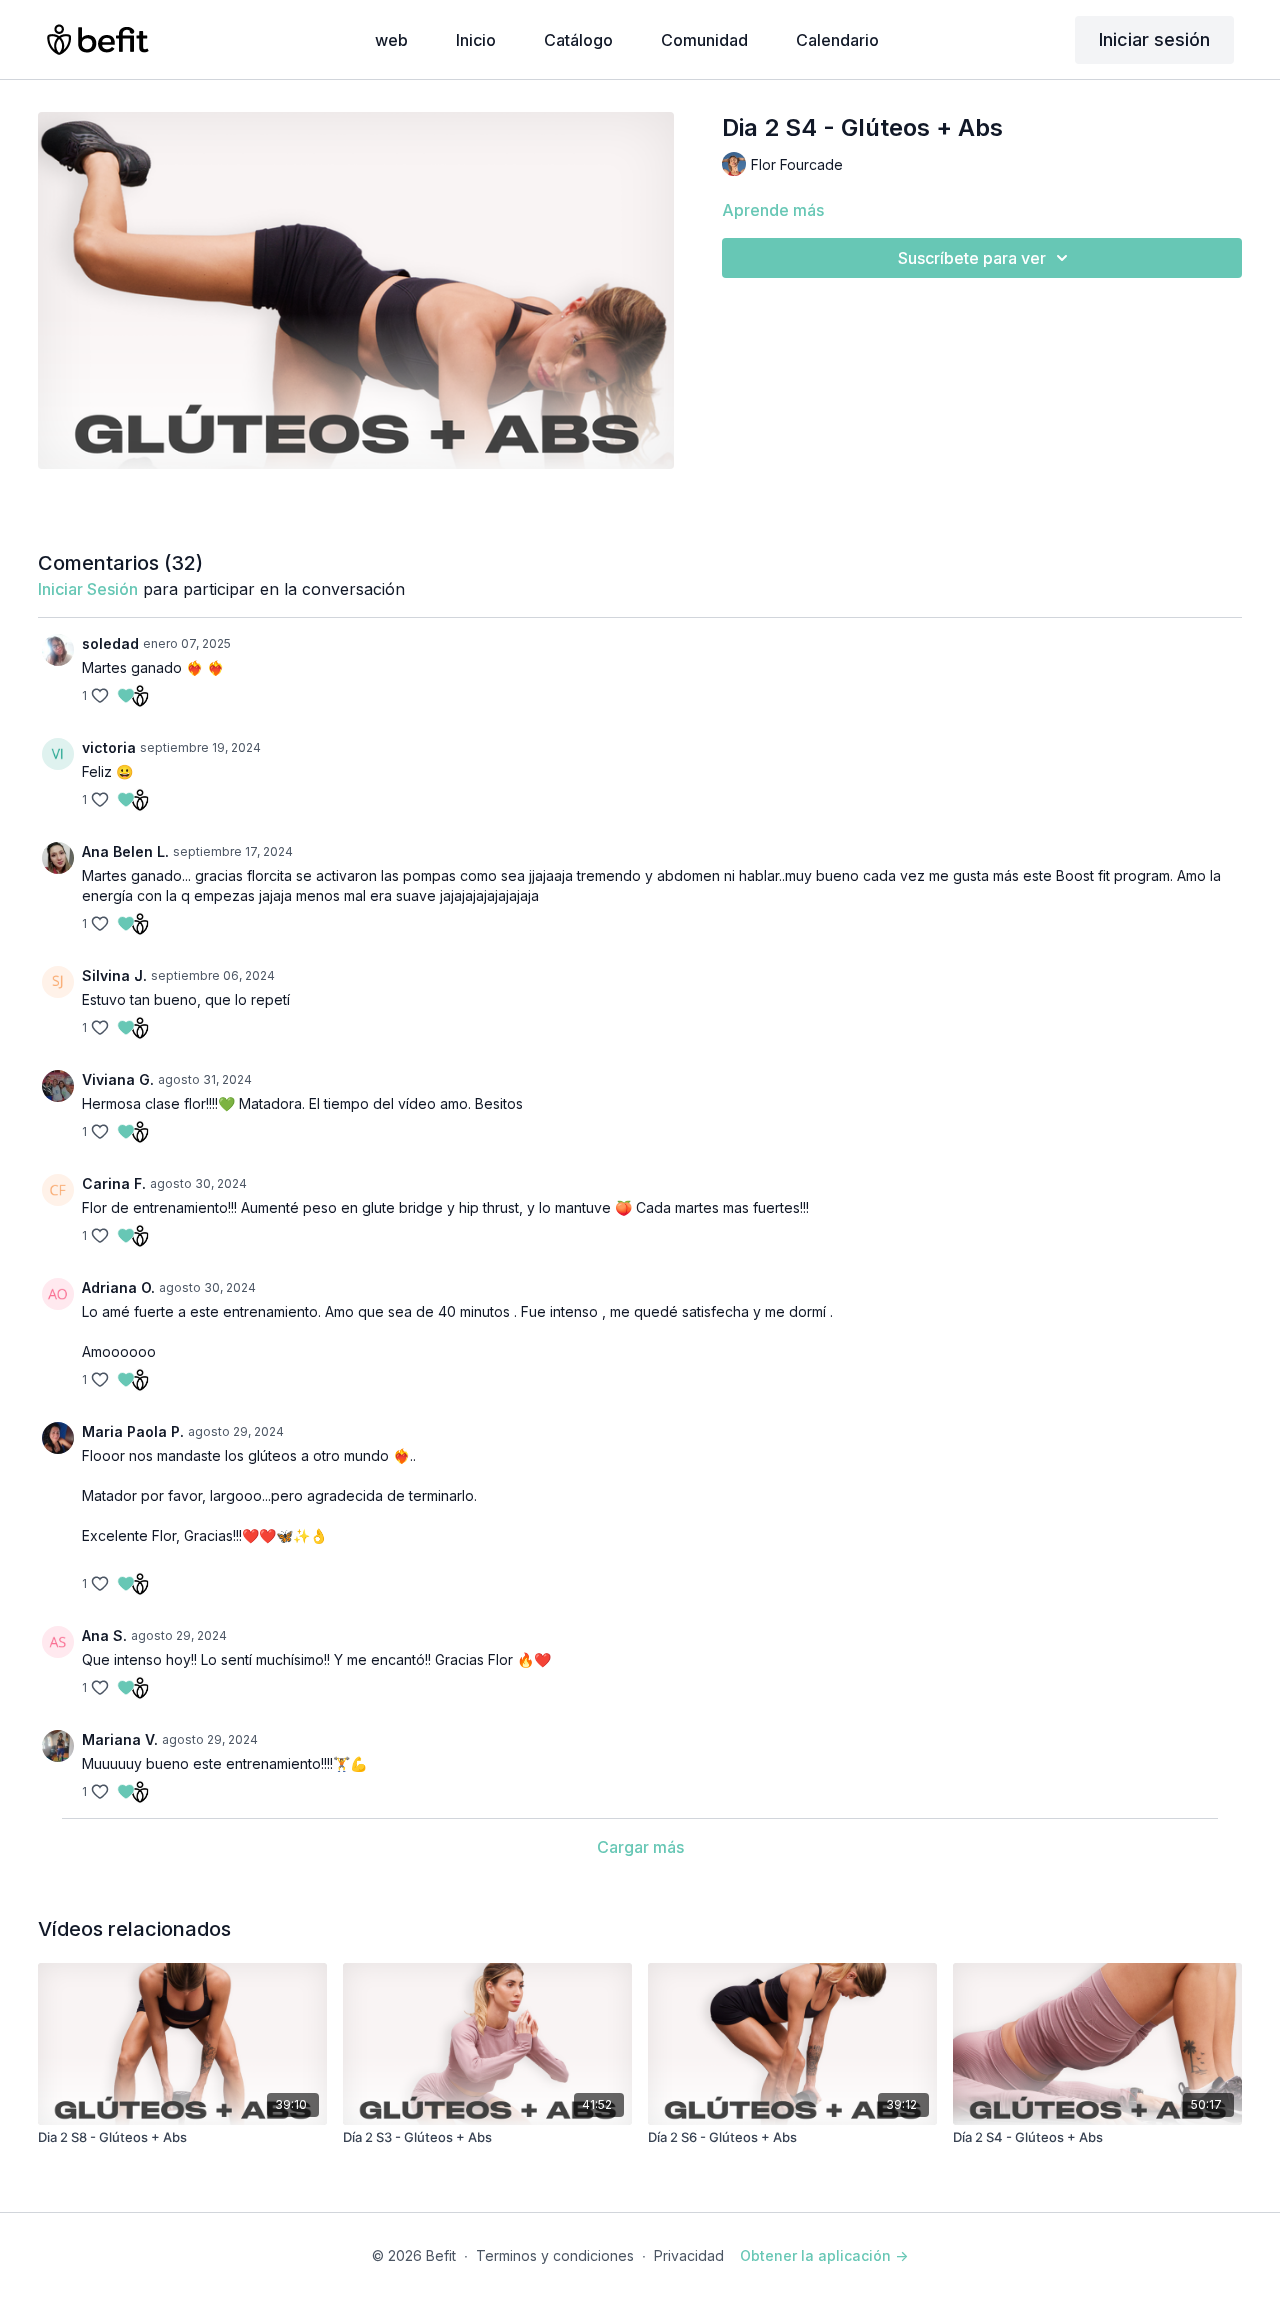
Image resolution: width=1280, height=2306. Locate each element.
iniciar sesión (88, 589)
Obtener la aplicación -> (824, 2255)
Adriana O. (118, 1287)
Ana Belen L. (125, 851)
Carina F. (114, 1183)
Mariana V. (120, 1739)
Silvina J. (114, 975)
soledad (110, 643)
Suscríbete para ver (972, 258)
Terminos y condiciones (555, 2255)
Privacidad (689, 2255)
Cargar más (640, 1847)
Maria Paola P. (133, 1431)
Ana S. (104, 1635)
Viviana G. (118, 1079)
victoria (109, 747)
